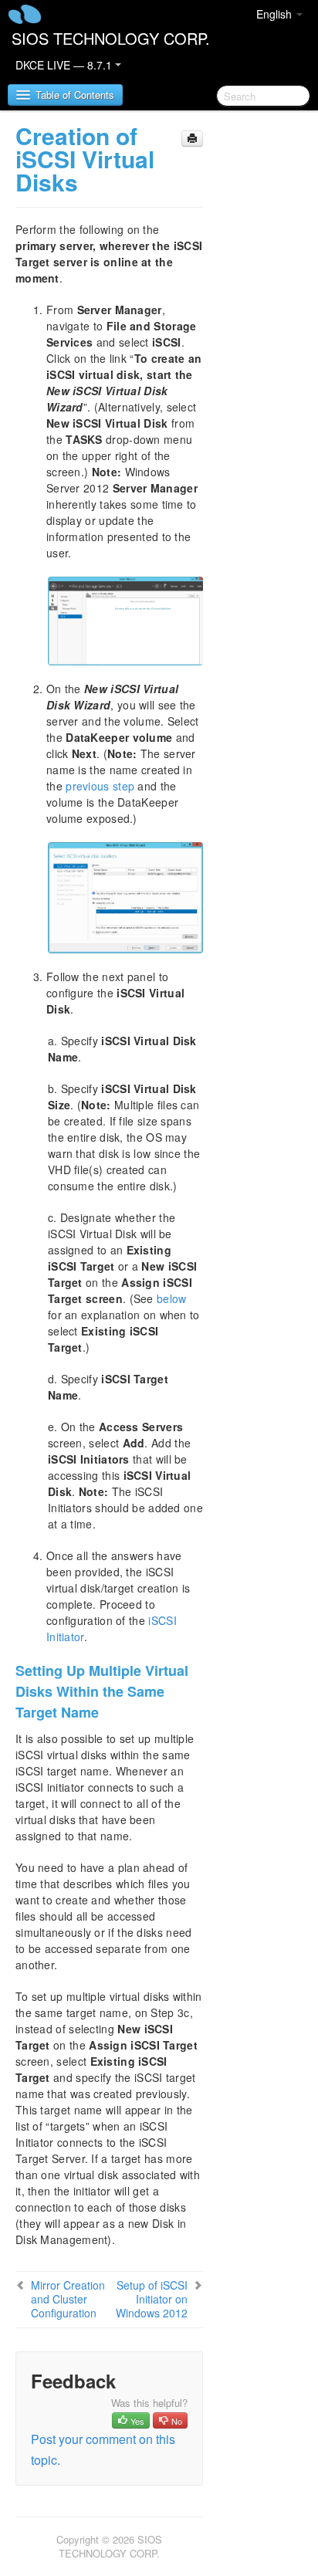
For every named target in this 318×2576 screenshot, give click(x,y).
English (276, 14)
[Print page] (192, 139)
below (172, 1298)
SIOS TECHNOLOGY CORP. (111, 38)
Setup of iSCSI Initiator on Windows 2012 (152, 2299)
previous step (100, 786)
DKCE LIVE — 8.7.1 (65, 65)
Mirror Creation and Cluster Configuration (68, 2299)
